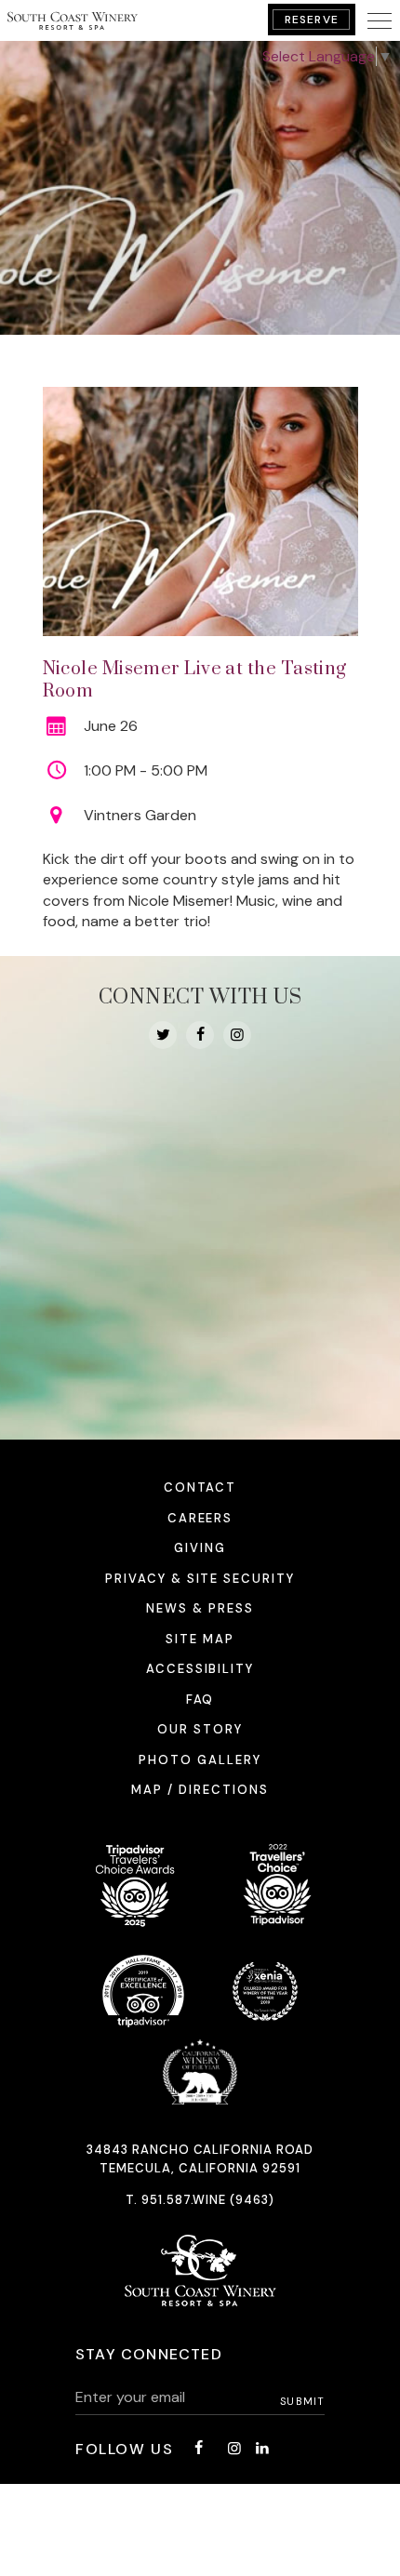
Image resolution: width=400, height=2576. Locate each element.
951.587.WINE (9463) (208, 2200)
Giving (200, 1548)
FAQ (200, 1700)
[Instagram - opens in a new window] (237, 1035)
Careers (200, 1518)
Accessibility (200, 1669)
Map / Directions (200, 1790)
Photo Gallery (200, 1760)
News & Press (200, 1608)
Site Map (200, 1639)
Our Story (200, 1729)
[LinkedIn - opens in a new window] (262, 2448)
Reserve (312, 20)
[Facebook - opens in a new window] (200, 1035)
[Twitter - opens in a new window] (163, 1035)
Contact (200, 1487)
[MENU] (380, 20)
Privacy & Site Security (200, 1579)
